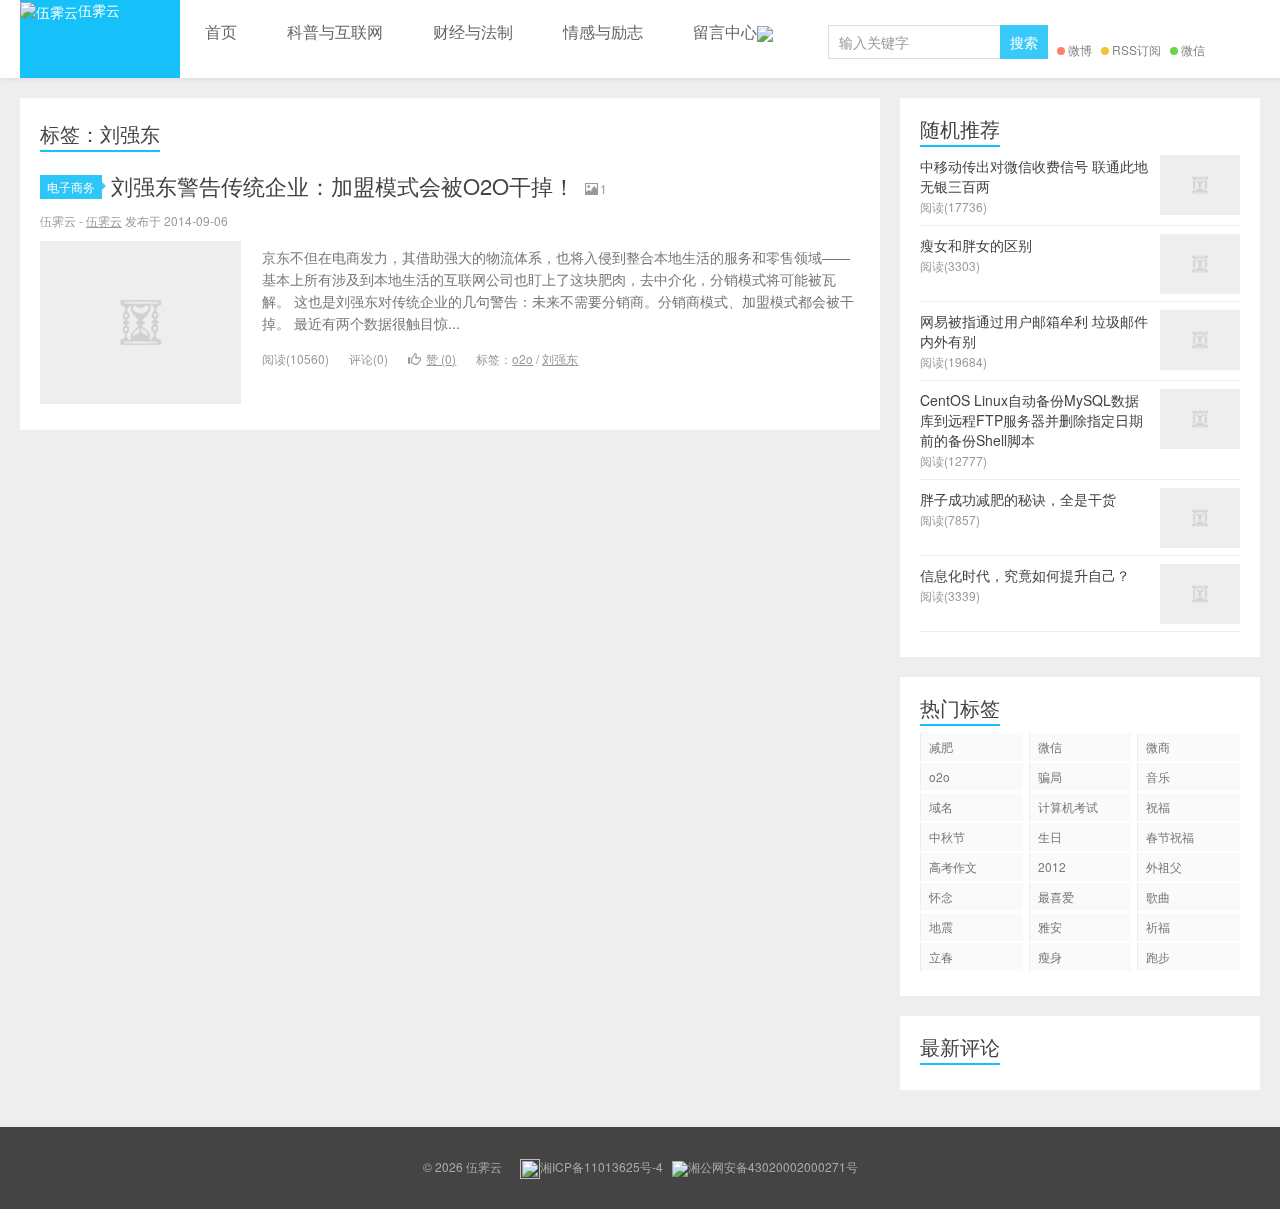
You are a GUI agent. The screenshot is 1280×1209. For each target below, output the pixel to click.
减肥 (941, 746)
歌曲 (1158, 896)
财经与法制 (473, 31)
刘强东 (560, 358)
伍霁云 (99, 10)
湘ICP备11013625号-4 (601, 1166)
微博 (1080, 49)
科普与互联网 (335, 31)
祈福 (1158, 926)
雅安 (1050, 926)
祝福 (1158, 806)
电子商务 (71, 186)
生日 (1050, 836)
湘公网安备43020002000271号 (773, 1166)
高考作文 (953, 866)
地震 (941, 926)
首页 (221, 31)
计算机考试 (1068, 806)
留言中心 (725, 31)
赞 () (441, 358)
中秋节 (947, 836)
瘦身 (1050, 956)
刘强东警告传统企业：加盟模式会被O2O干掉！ (343, 185)
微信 (1193, 49)
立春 (941, 956)
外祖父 (1164, 866)
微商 (1158, 746)
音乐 (1158, 776)
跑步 (1158, 956)
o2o (522, 358)
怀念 (941, 896)
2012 (1052, 866)
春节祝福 (1170, 836)
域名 (941, 806)
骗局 (1050, 776)
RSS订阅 (1136, 49)
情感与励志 (603, 31)
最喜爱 (1056, 896)
